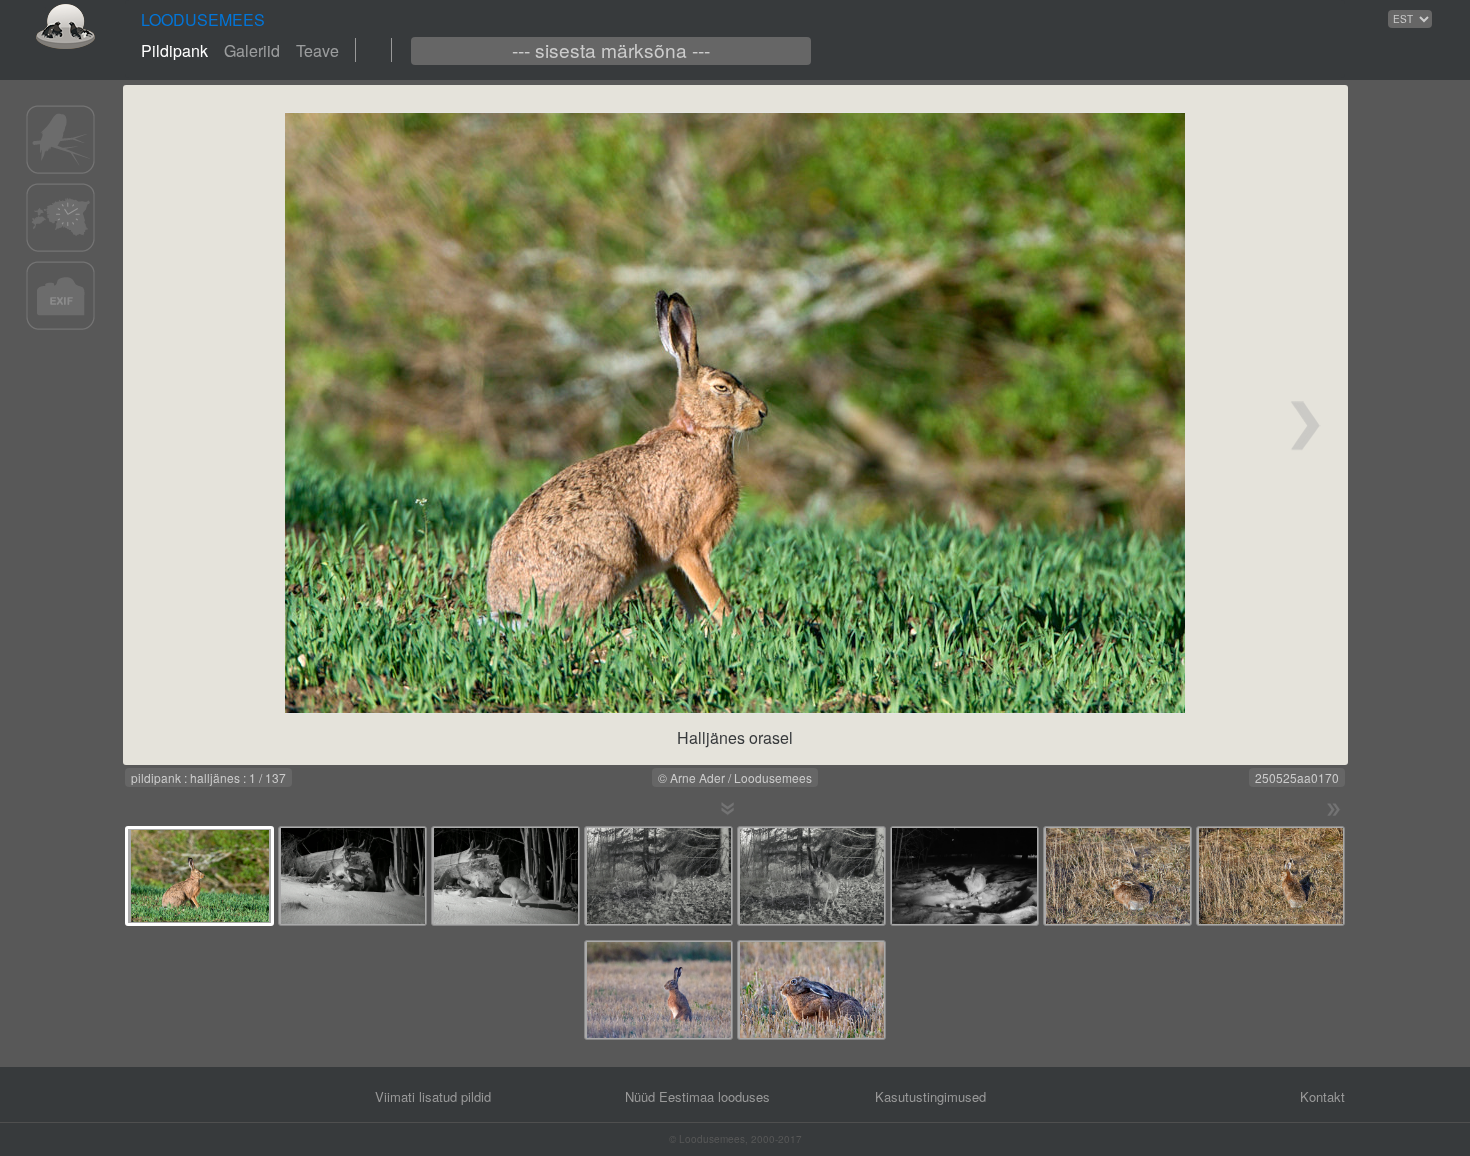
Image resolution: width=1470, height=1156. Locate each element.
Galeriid (252, 50)
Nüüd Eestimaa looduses (697, 1096)
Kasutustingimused (930, 1096)
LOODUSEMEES (203, 19)
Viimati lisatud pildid (433, 1096)
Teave (317, 50)
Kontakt (1322, 1096)
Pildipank (174, 50)
